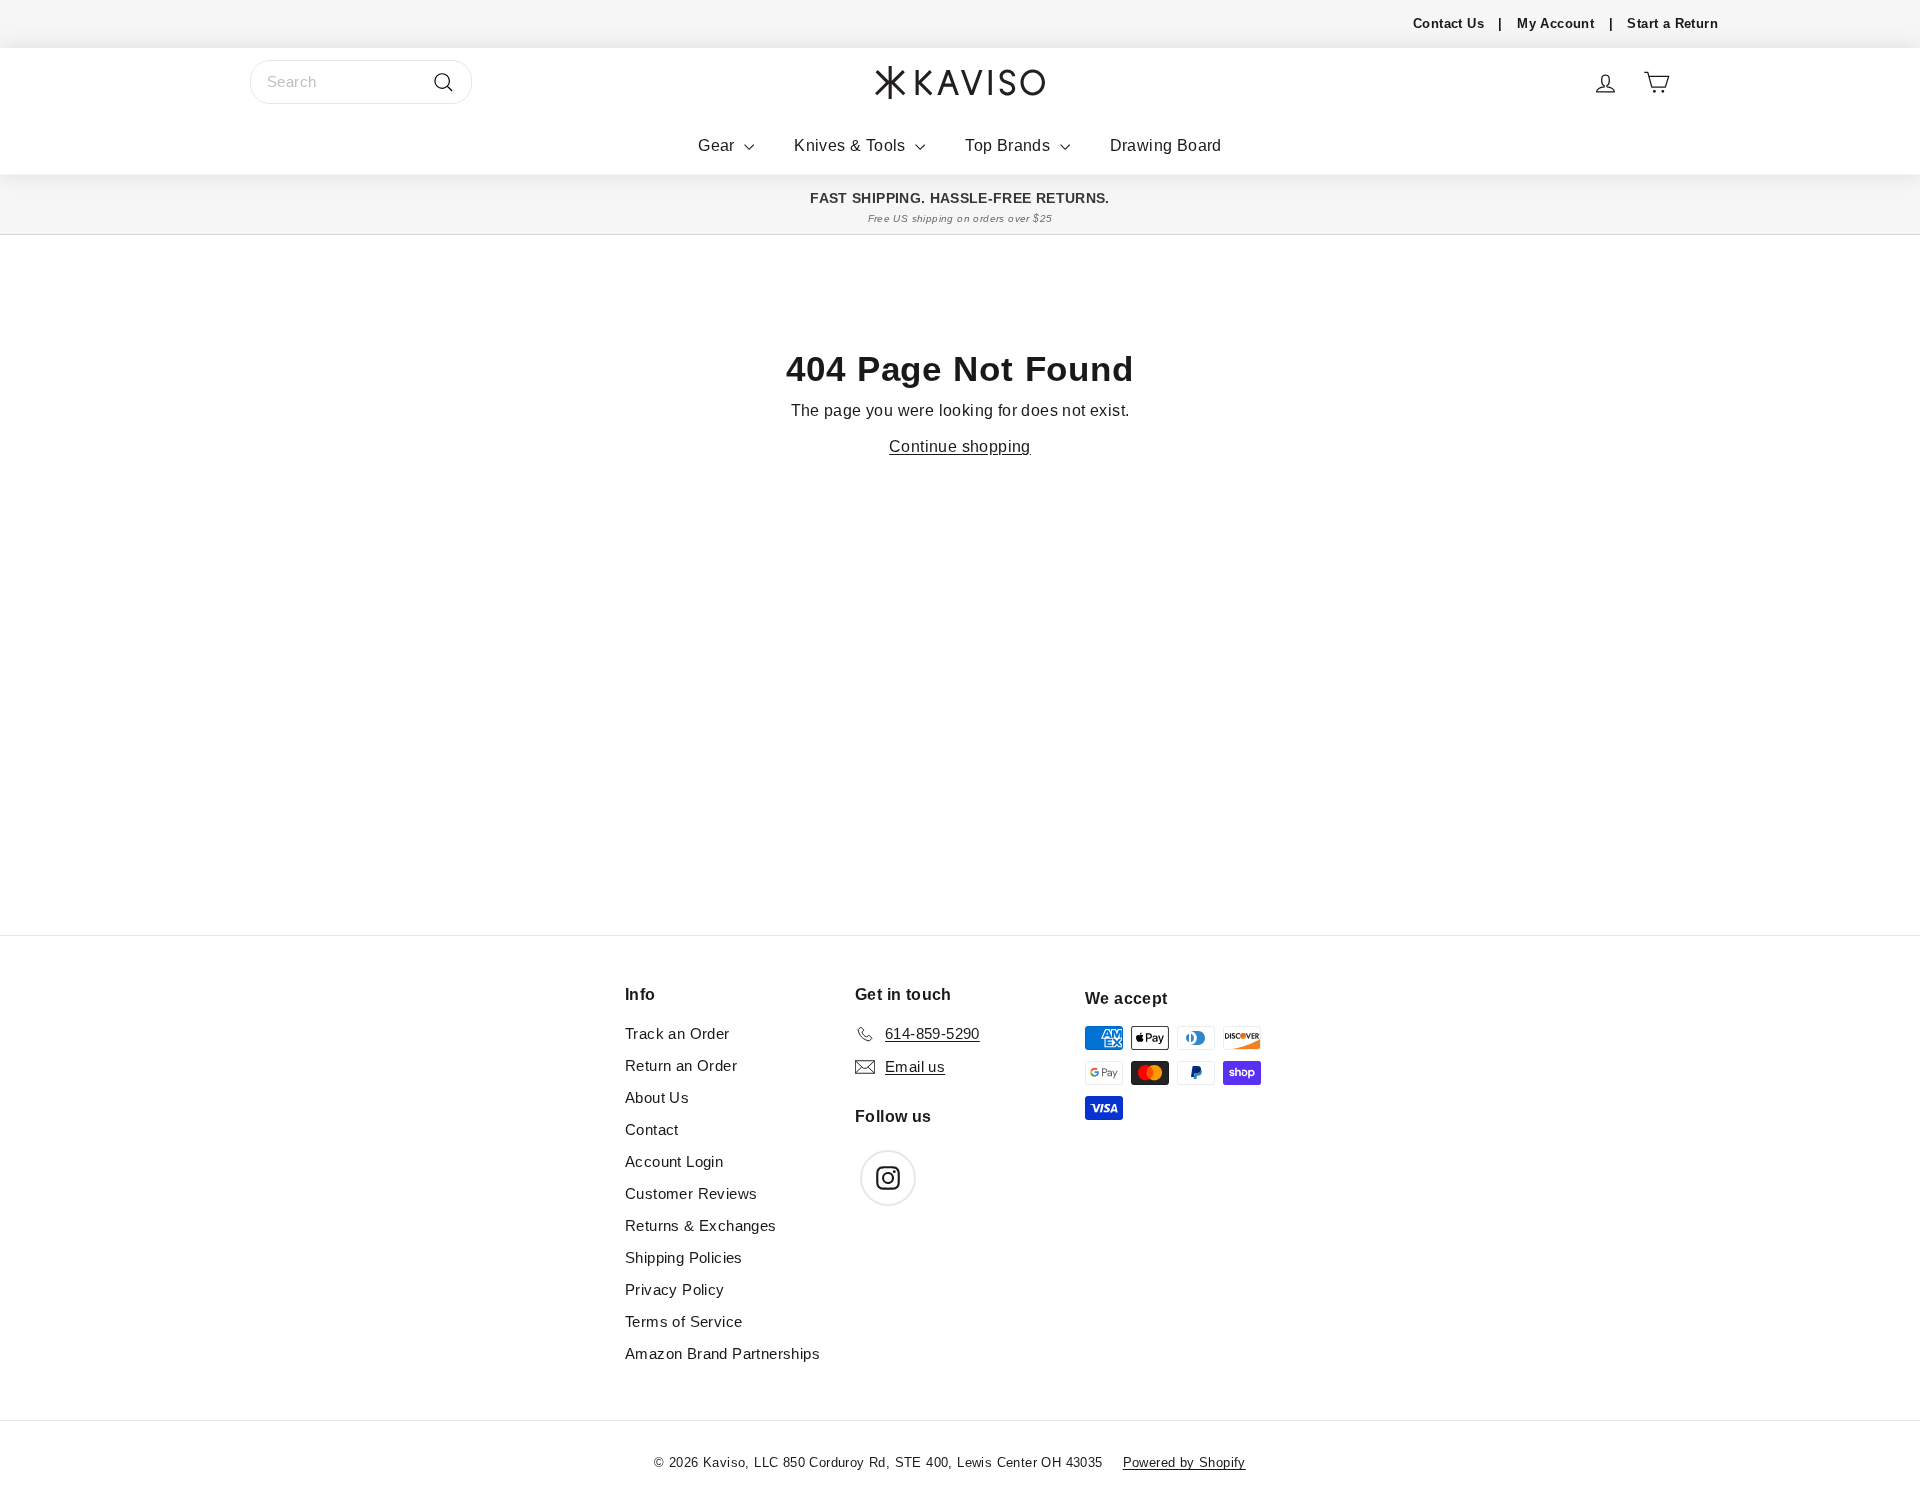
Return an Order (681, 1065)
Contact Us (1448, 23)
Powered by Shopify (1184, 1462)
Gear (718, 145)
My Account (1555, 23)
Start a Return (1672, 23)
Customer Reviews (691, 1193)
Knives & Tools (852, 145)
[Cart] (1656, 82)
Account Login (674, 1161)
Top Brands (1009, 145)
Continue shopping (960, 446)
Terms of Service (683, 1321)
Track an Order (677, 1033)
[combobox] (361, 82)
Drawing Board (1166, 145)
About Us (657, 1097)
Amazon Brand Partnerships (722, 1353)
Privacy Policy (675, 1289)
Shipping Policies (684, 1257)
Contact (652, 1129)
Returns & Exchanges (701, 1225)
